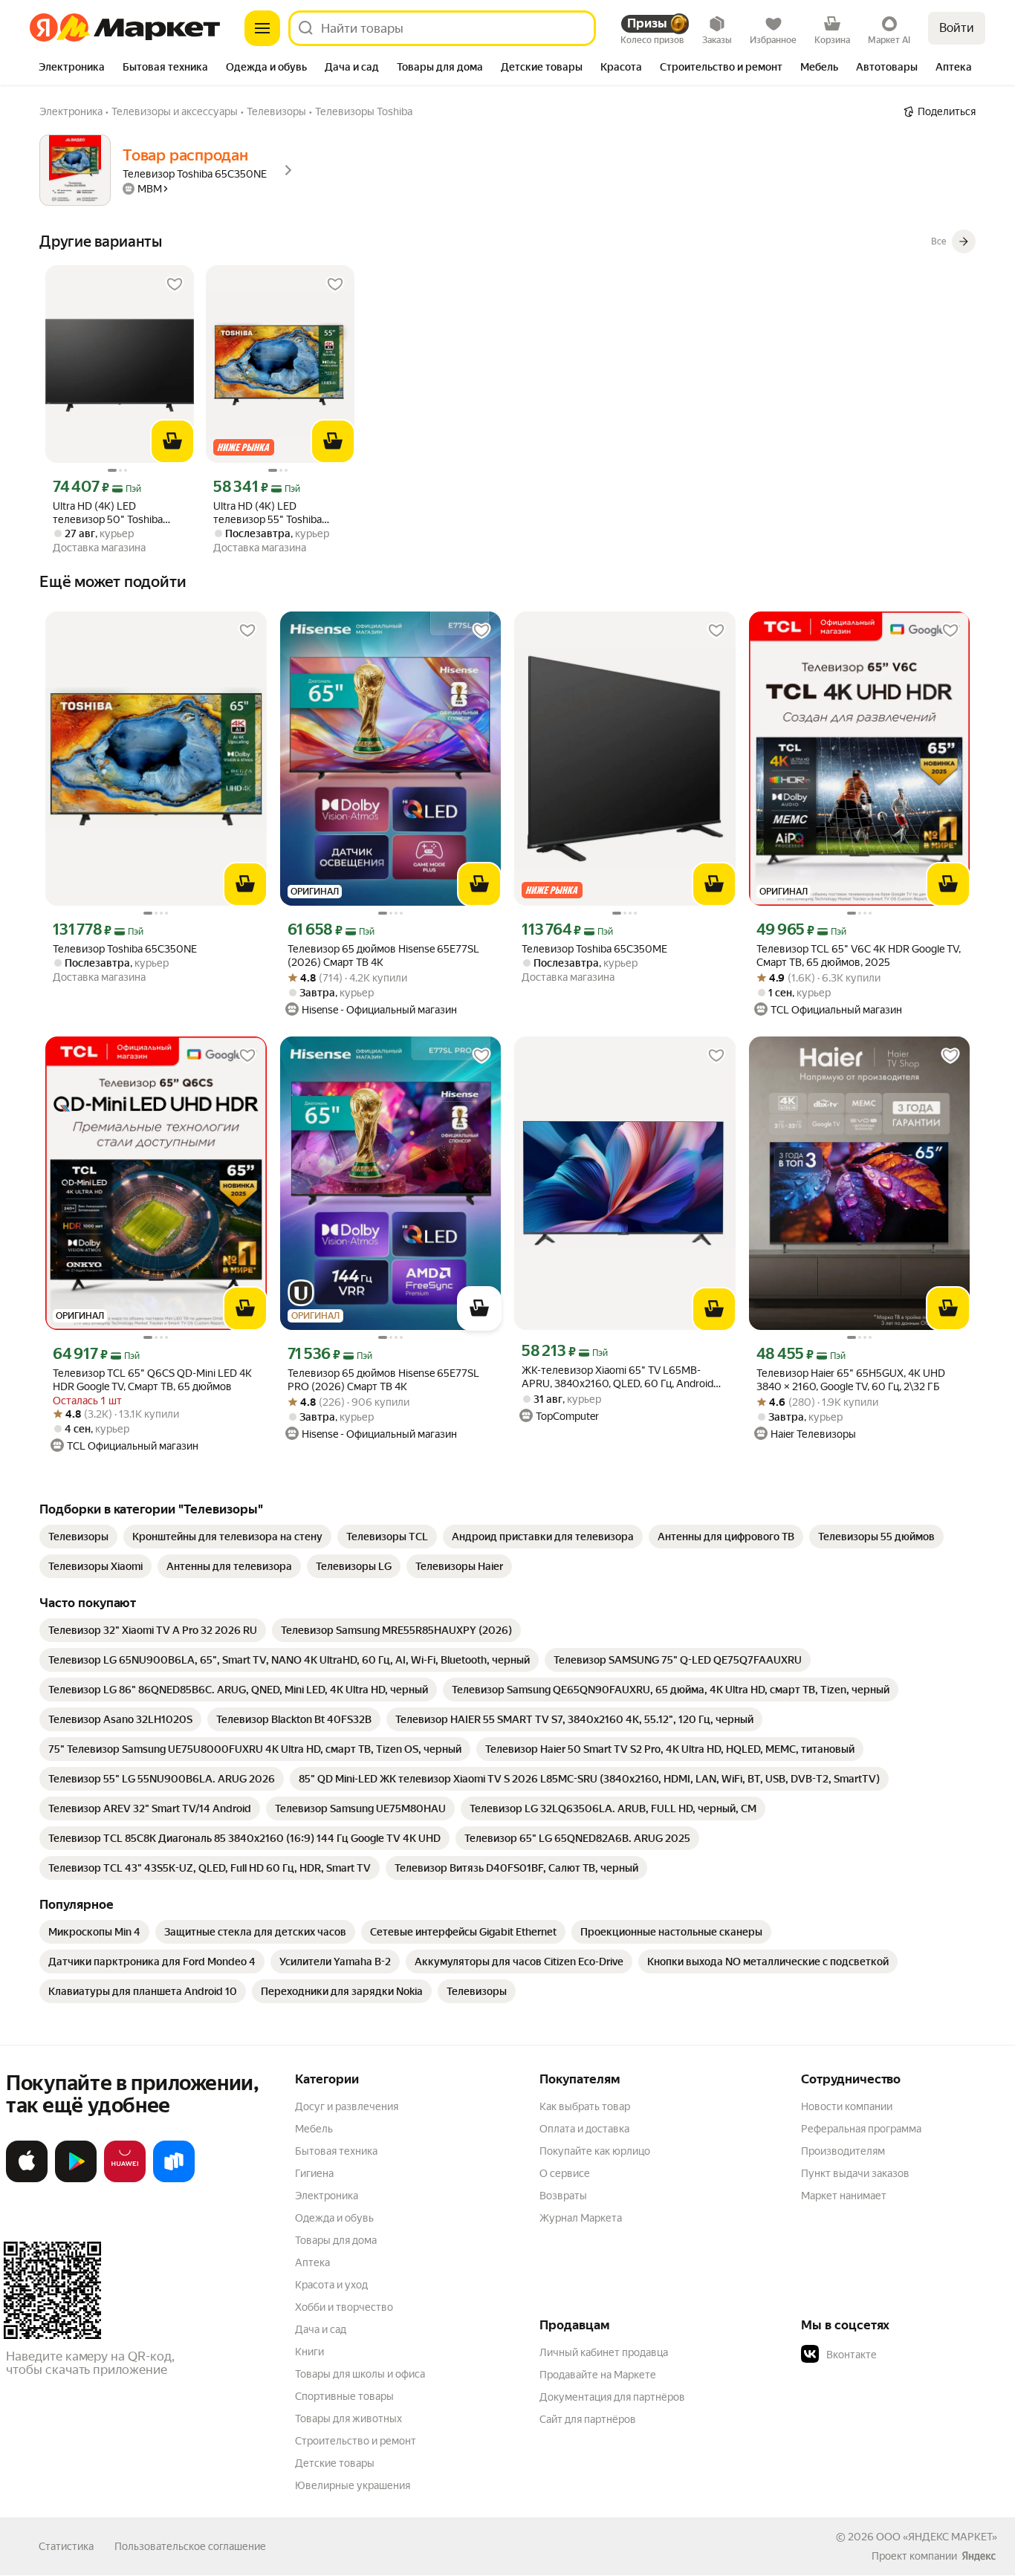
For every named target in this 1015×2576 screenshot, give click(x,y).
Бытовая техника (336, 2151)
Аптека (312, 2262)
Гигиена (314, 2173)
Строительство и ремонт (356, 2441)
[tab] (72, 68)
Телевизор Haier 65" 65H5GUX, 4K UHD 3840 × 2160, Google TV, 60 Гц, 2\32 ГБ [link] (851, 1380)
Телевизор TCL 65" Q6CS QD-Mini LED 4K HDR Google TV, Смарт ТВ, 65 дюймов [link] (152, 1380)
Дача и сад (321, 2329)
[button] (905, 2355)
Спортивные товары (344, 2396)
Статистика (66, 2546)
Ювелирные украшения (353, 2485)
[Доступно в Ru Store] (174, 2179)
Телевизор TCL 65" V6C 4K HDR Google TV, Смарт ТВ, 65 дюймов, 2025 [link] (859, 956)
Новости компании (847, 2106)
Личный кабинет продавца (604, 2352)
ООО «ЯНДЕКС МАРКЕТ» (937, 2537)
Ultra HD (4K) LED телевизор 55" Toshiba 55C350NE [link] (267, 513)
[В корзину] (172, 441)
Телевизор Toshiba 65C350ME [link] (594, 949)
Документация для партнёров (612, 2397)
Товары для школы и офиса (360, 2374)
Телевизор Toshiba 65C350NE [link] (125, 949)
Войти (957, 28)
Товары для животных (348, 2418)
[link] (78, 1537)
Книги (309, 2352)
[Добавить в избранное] (175, 285)
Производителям (843, 2151)
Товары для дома (336, 2240)
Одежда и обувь (334, 2218)
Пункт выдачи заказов (855, 2173)
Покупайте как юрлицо (595, 2151)
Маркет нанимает (844, 2196)
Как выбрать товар (585, 2106)
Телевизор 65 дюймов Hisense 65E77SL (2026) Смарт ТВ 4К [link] (383, 956)
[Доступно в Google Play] (76, 2179)
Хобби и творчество (344, 2307)
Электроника (327, 2196)
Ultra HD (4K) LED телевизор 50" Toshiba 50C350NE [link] (108, 513)
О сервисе (565, 2173)
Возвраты (563, 2196)
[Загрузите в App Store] (27, 2179)
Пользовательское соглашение (190, 2546)
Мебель (314, 2129)
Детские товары (335, 2463)
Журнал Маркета (581, 2218)
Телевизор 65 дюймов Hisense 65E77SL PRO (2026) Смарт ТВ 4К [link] (383, 1380)
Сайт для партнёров (588, 2419)
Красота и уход (331, 2285)
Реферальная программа (861, 2129)
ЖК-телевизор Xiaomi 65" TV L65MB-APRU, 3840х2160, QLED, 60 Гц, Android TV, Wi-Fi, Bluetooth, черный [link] (617, 1377)
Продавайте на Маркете (598, 2375)
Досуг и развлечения (347, 2106)
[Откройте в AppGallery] (125, 2179)
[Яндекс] (979, 2556)
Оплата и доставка (584, 2129)
